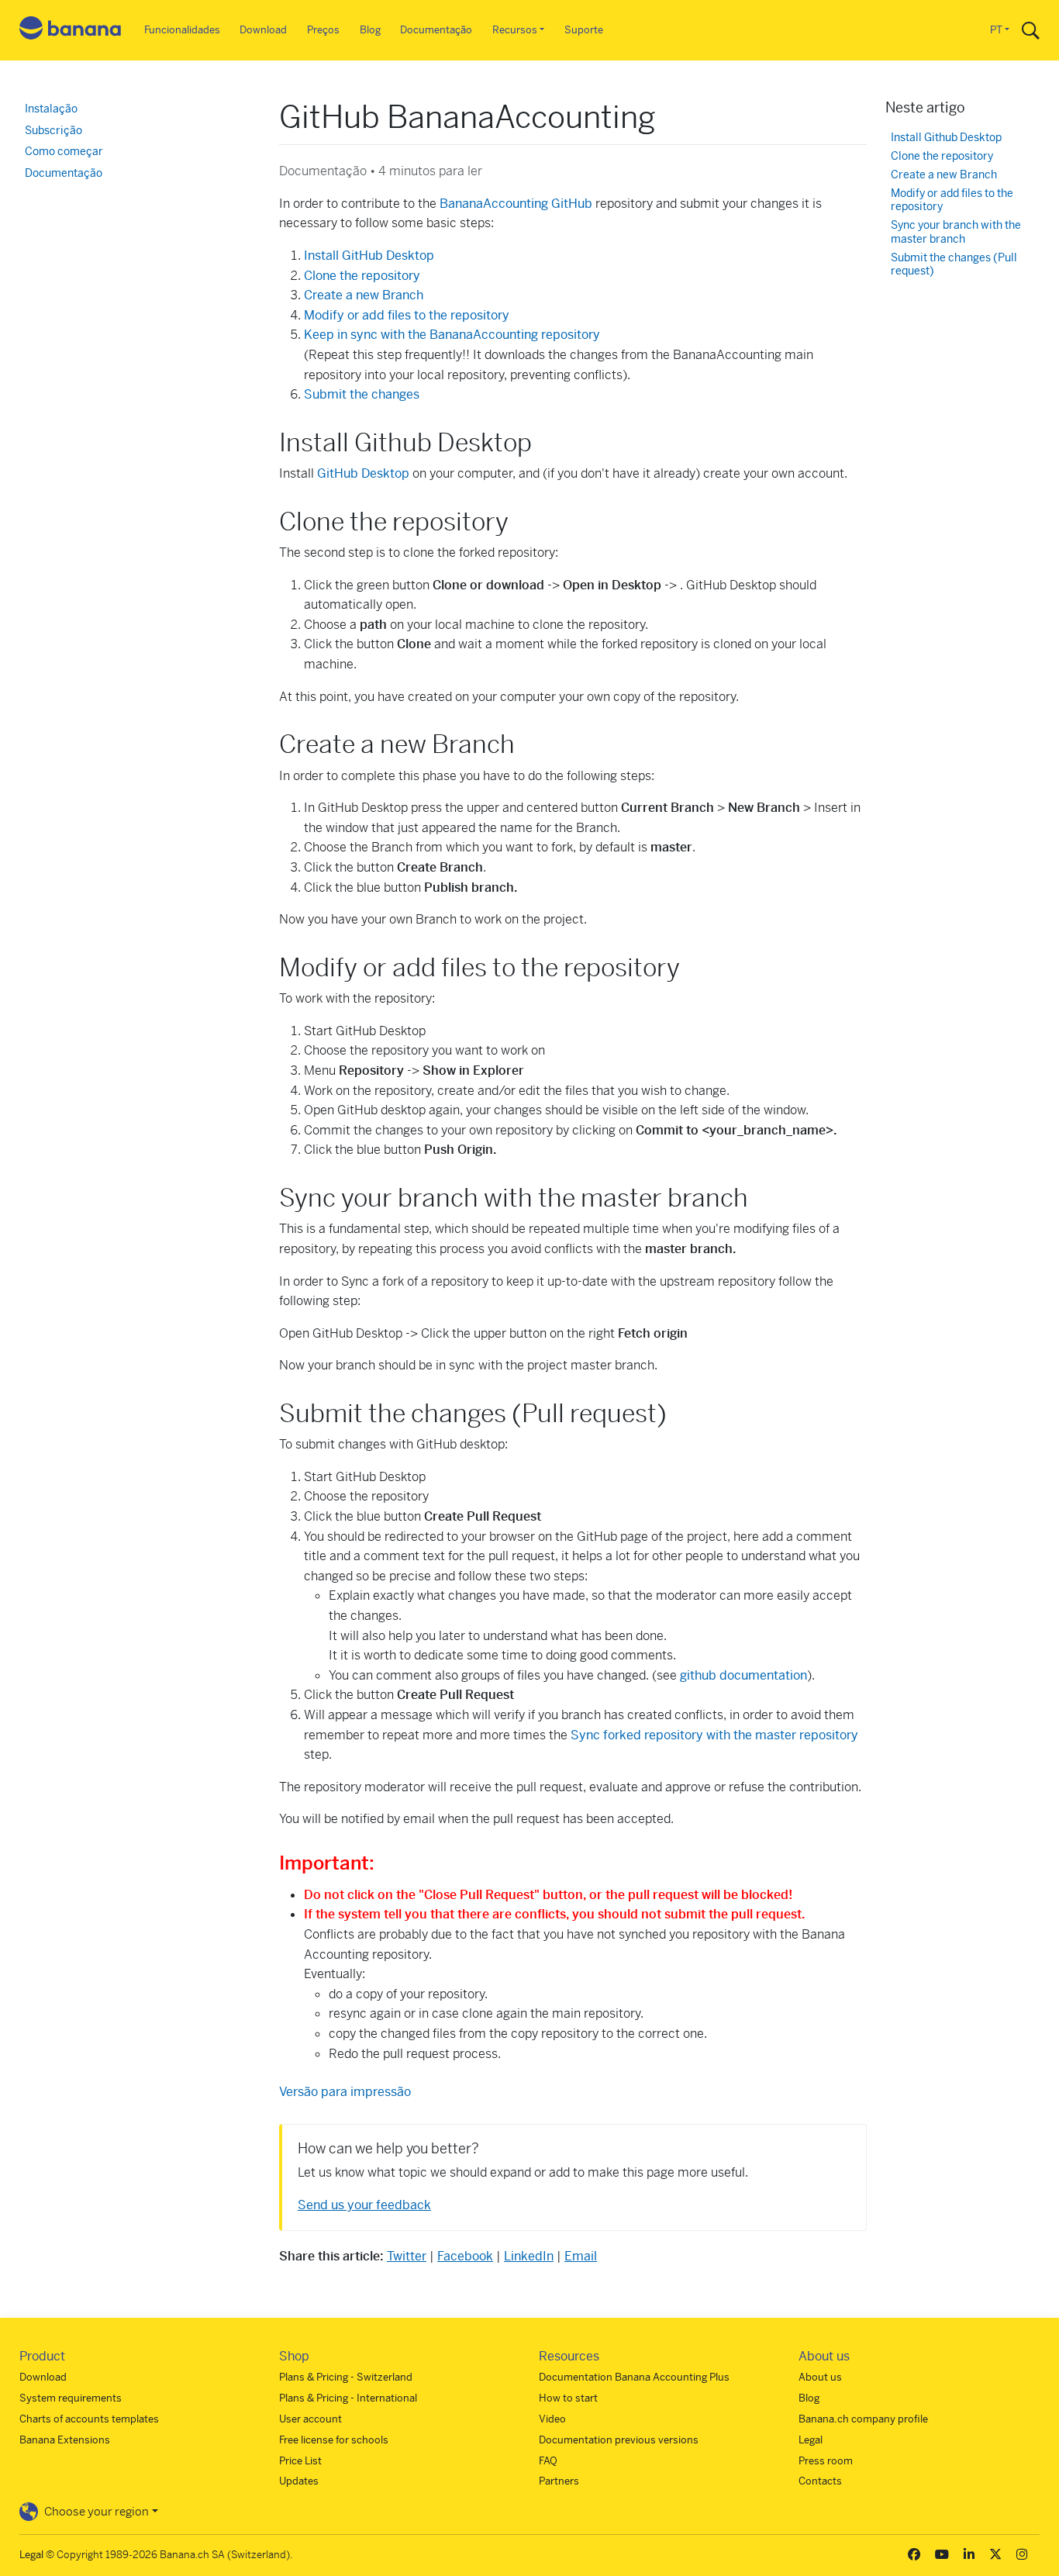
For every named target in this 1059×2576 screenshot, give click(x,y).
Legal (811, 2440)
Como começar (64, 151)
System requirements (71, 2398)
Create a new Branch (364, 295)
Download (263, 30)
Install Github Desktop (946, 138)
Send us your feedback (364, 2205)
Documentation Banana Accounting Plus (634, 2377)
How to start (568, 2398)
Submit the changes (362, 394)
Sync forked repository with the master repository (714, 1735)
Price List (300, 2461)
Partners (559, 2481)
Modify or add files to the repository (407, 315)
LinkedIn (529, 2256)
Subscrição (53, 130)
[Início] (71, 31)
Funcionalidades (182, 30)
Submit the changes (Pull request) (954, 265)
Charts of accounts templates (89, 2419)
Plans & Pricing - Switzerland (346, 2377)
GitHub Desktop (363, 473)
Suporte (584, 30)
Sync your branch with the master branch (956, 232)
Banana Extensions (65, 2440)
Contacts (820, 2481)
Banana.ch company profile (863, 2419)
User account (310, 2419)
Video (552, 2419)
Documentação (436, 30)
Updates (299, 2481)
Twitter (407, 2256)
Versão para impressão (345, 2092)
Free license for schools (334, 2440)
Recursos (515, 30)
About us (820, 2377)
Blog (370, 30)
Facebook (465, 2256)
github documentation (743, 1675)
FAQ (548, 2461)
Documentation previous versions (619, 2440)
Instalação (51, 109)
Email (581, 2256)
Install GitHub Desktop (369, 256)
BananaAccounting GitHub (516, 204)
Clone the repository (362, 276)
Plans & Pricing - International (348, 2398)
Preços (323, 30)
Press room (826, 2461)
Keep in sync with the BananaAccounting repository (452, 335)
